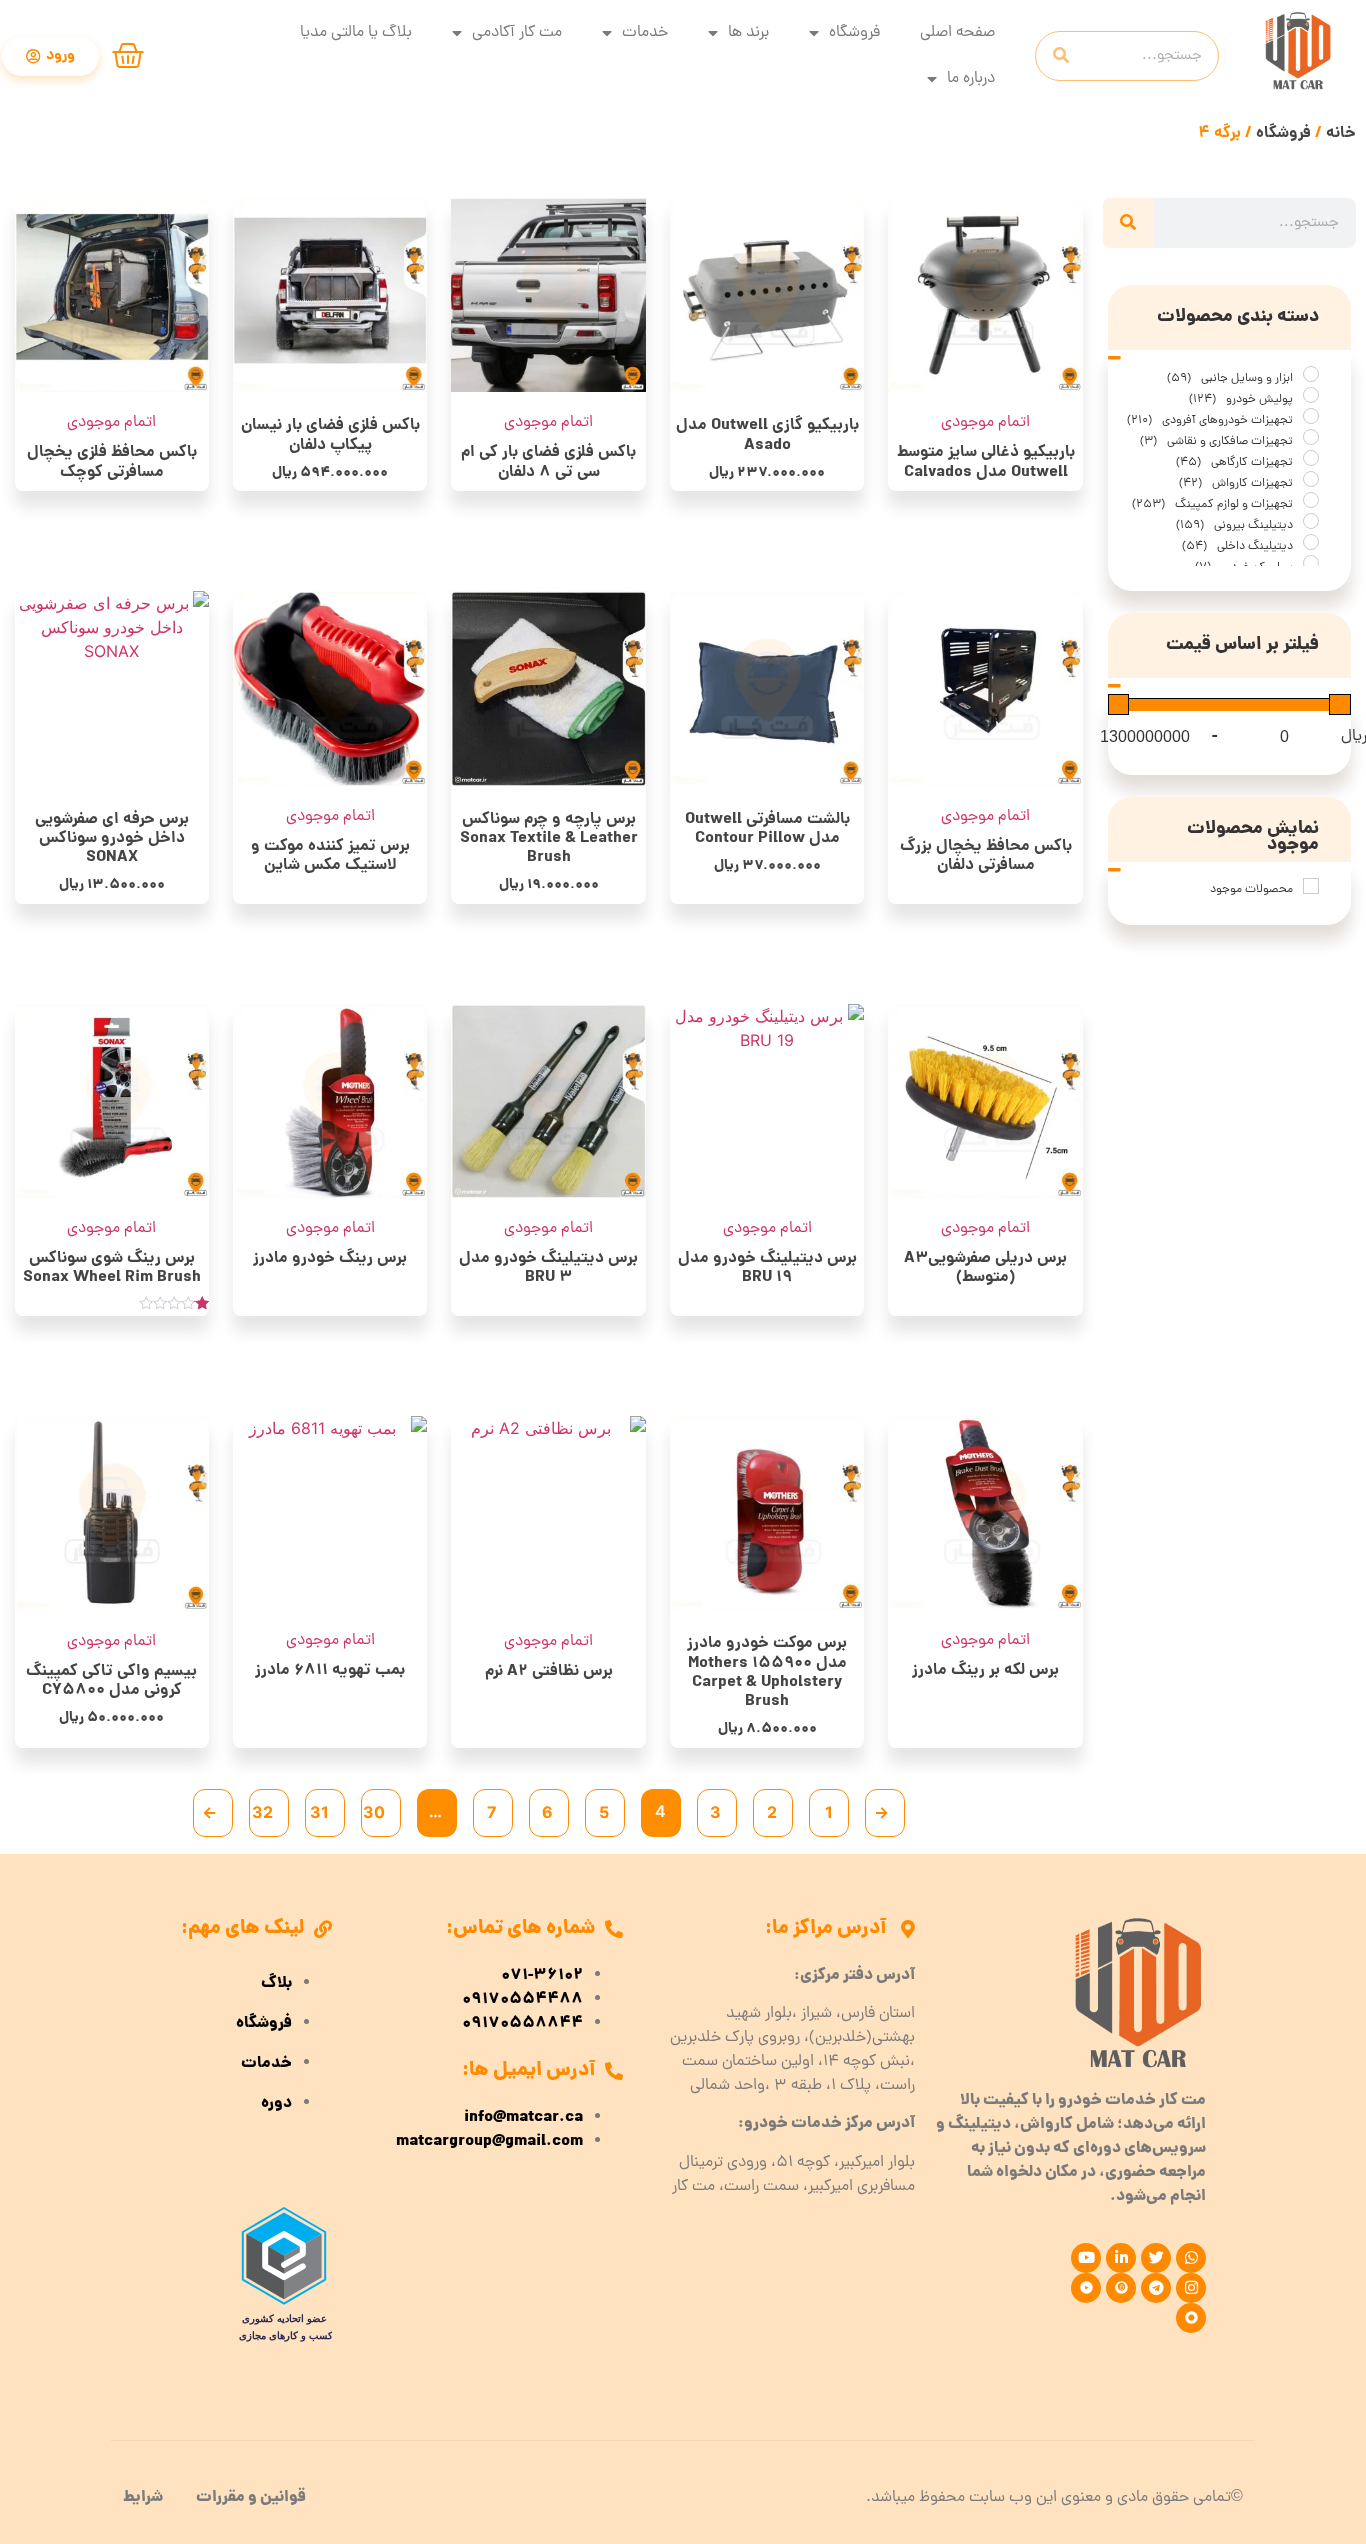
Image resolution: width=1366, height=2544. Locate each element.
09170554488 (522, 2000)
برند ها (748, 33)
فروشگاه (854, 33)
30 (374, 1812)
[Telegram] (1156, 2288)
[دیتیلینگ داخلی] (1311, 542)
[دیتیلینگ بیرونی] (1311, 521)
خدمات (645, 33)
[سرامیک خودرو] (1311, 563)
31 (319, 1812)
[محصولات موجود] (1311, 886)
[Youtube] (1086, 2258)
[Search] (1061, 56)
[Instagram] (1191, 2288)
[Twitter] (1156, 2258)
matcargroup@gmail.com (489, 2142)
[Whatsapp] (1191, 2258)
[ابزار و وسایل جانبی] (1311, 374)
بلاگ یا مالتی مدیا (356, 33)
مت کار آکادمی (517, 33)
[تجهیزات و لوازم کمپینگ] (1311, 500)
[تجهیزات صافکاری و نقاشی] (1311, 437)
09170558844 (522, 2024)
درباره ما (971, 79)
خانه (1341, 133)
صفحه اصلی (957, 33)
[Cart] (128, 56)
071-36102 (542, 1976)
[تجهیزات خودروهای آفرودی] (1311, 416)
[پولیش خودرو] (1311, 395)
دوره (276, 2104)
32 (262, 1812)
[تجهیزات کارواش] (1311, 479)
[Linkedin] (1121, 2258)
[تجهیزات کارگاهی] (1311, 458)
